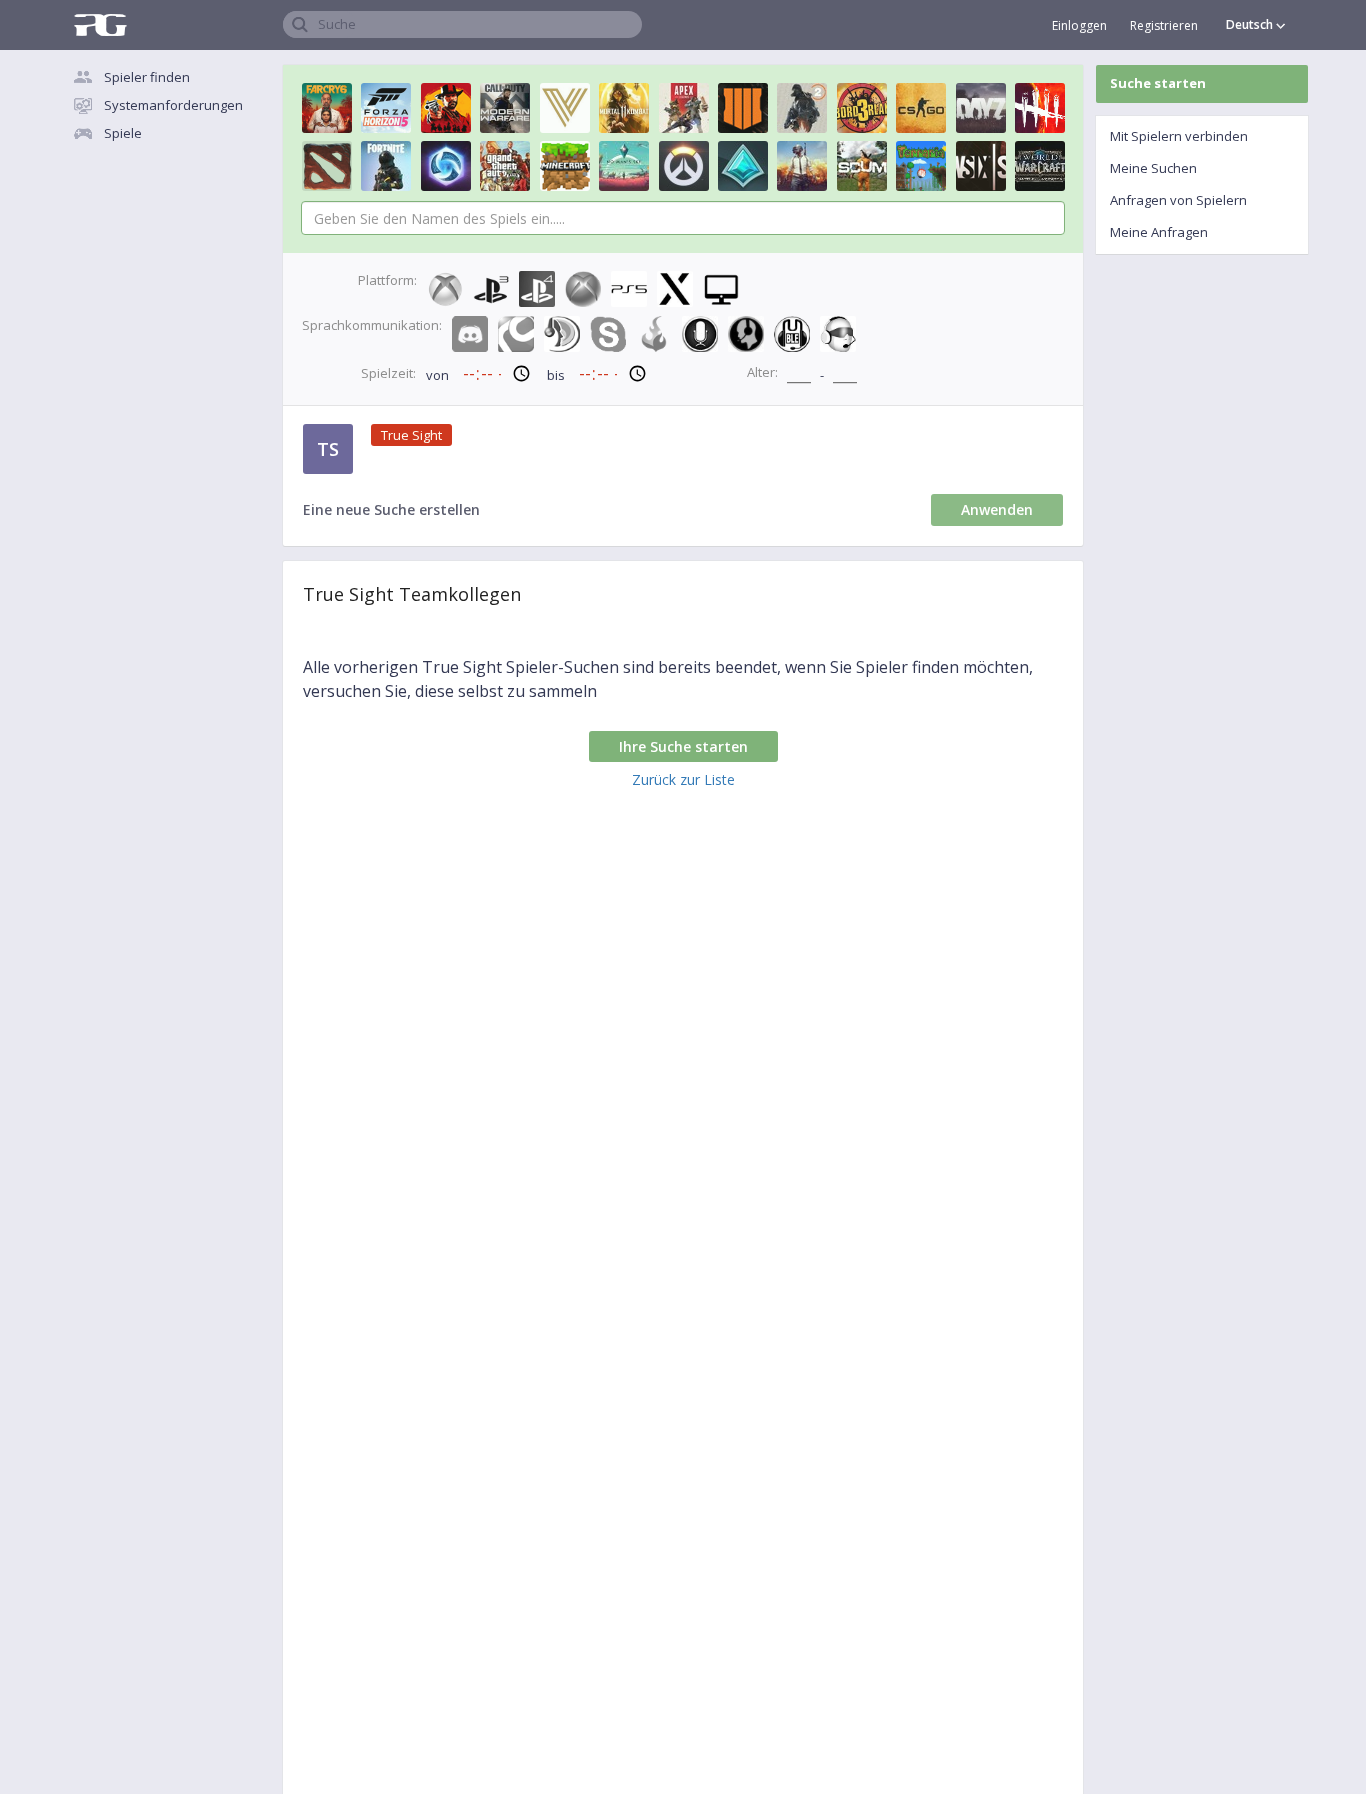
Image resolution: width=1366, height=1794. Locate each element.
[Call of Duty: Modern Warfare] (505, 108)
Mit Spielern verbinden (1179, 136)
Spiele (123, 133)
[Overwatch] (684, 166)
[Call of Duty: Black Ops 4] (743, 108)
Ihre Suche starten (683, 746)
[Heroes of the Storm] (446, 166)
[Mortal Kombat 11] (624, 108)
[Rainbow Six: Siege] (981, 166)
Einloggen (1079, 25)
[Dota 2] (327, 166)
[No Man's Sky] (624, 166)
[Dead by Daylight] (1040, 108)
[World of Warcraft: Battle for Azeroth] (1040, 166)
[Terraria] (921, 166)
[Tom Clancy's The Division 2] (802, 108)
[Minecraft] (565, 166)
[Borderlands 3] (862, 108)
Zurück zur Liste (683, 779)
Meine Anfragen (1159, 232)
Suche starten (1158, 83)
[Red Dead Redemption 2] (446, 108)
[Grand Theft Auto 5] (505, 166)
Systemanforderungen (173, 105)
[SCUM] (862, 166)
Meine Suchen (1153, 168)
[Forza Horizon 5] (386, 108)
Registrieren (1164, 25)
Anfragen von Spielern (1178, 200)
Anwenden (997, 509)
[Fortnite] (386, 166)
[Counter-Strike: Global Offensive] (921, 108)
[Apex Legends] (684, 108)
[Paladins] (743, 166)
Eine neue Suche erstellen (391, 509)
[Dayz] (981, 108)
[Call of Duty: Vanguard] (565, 108)
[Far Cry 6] (327, 108)
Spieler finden (147, 77)
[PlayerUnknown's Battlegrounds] (802, 166)
